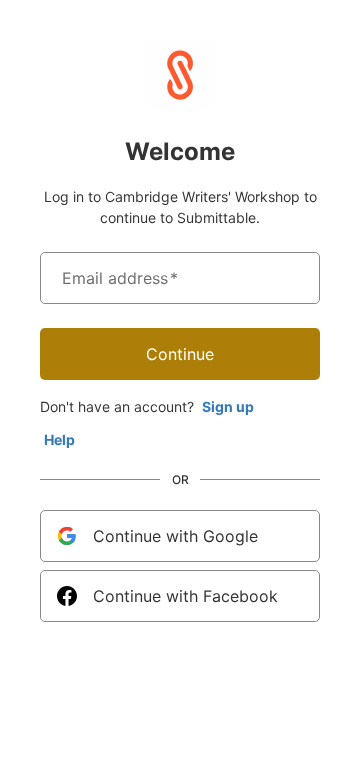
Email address (120, 278)
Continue (180, 354)
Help (59, 439)
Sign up (228, 406)
